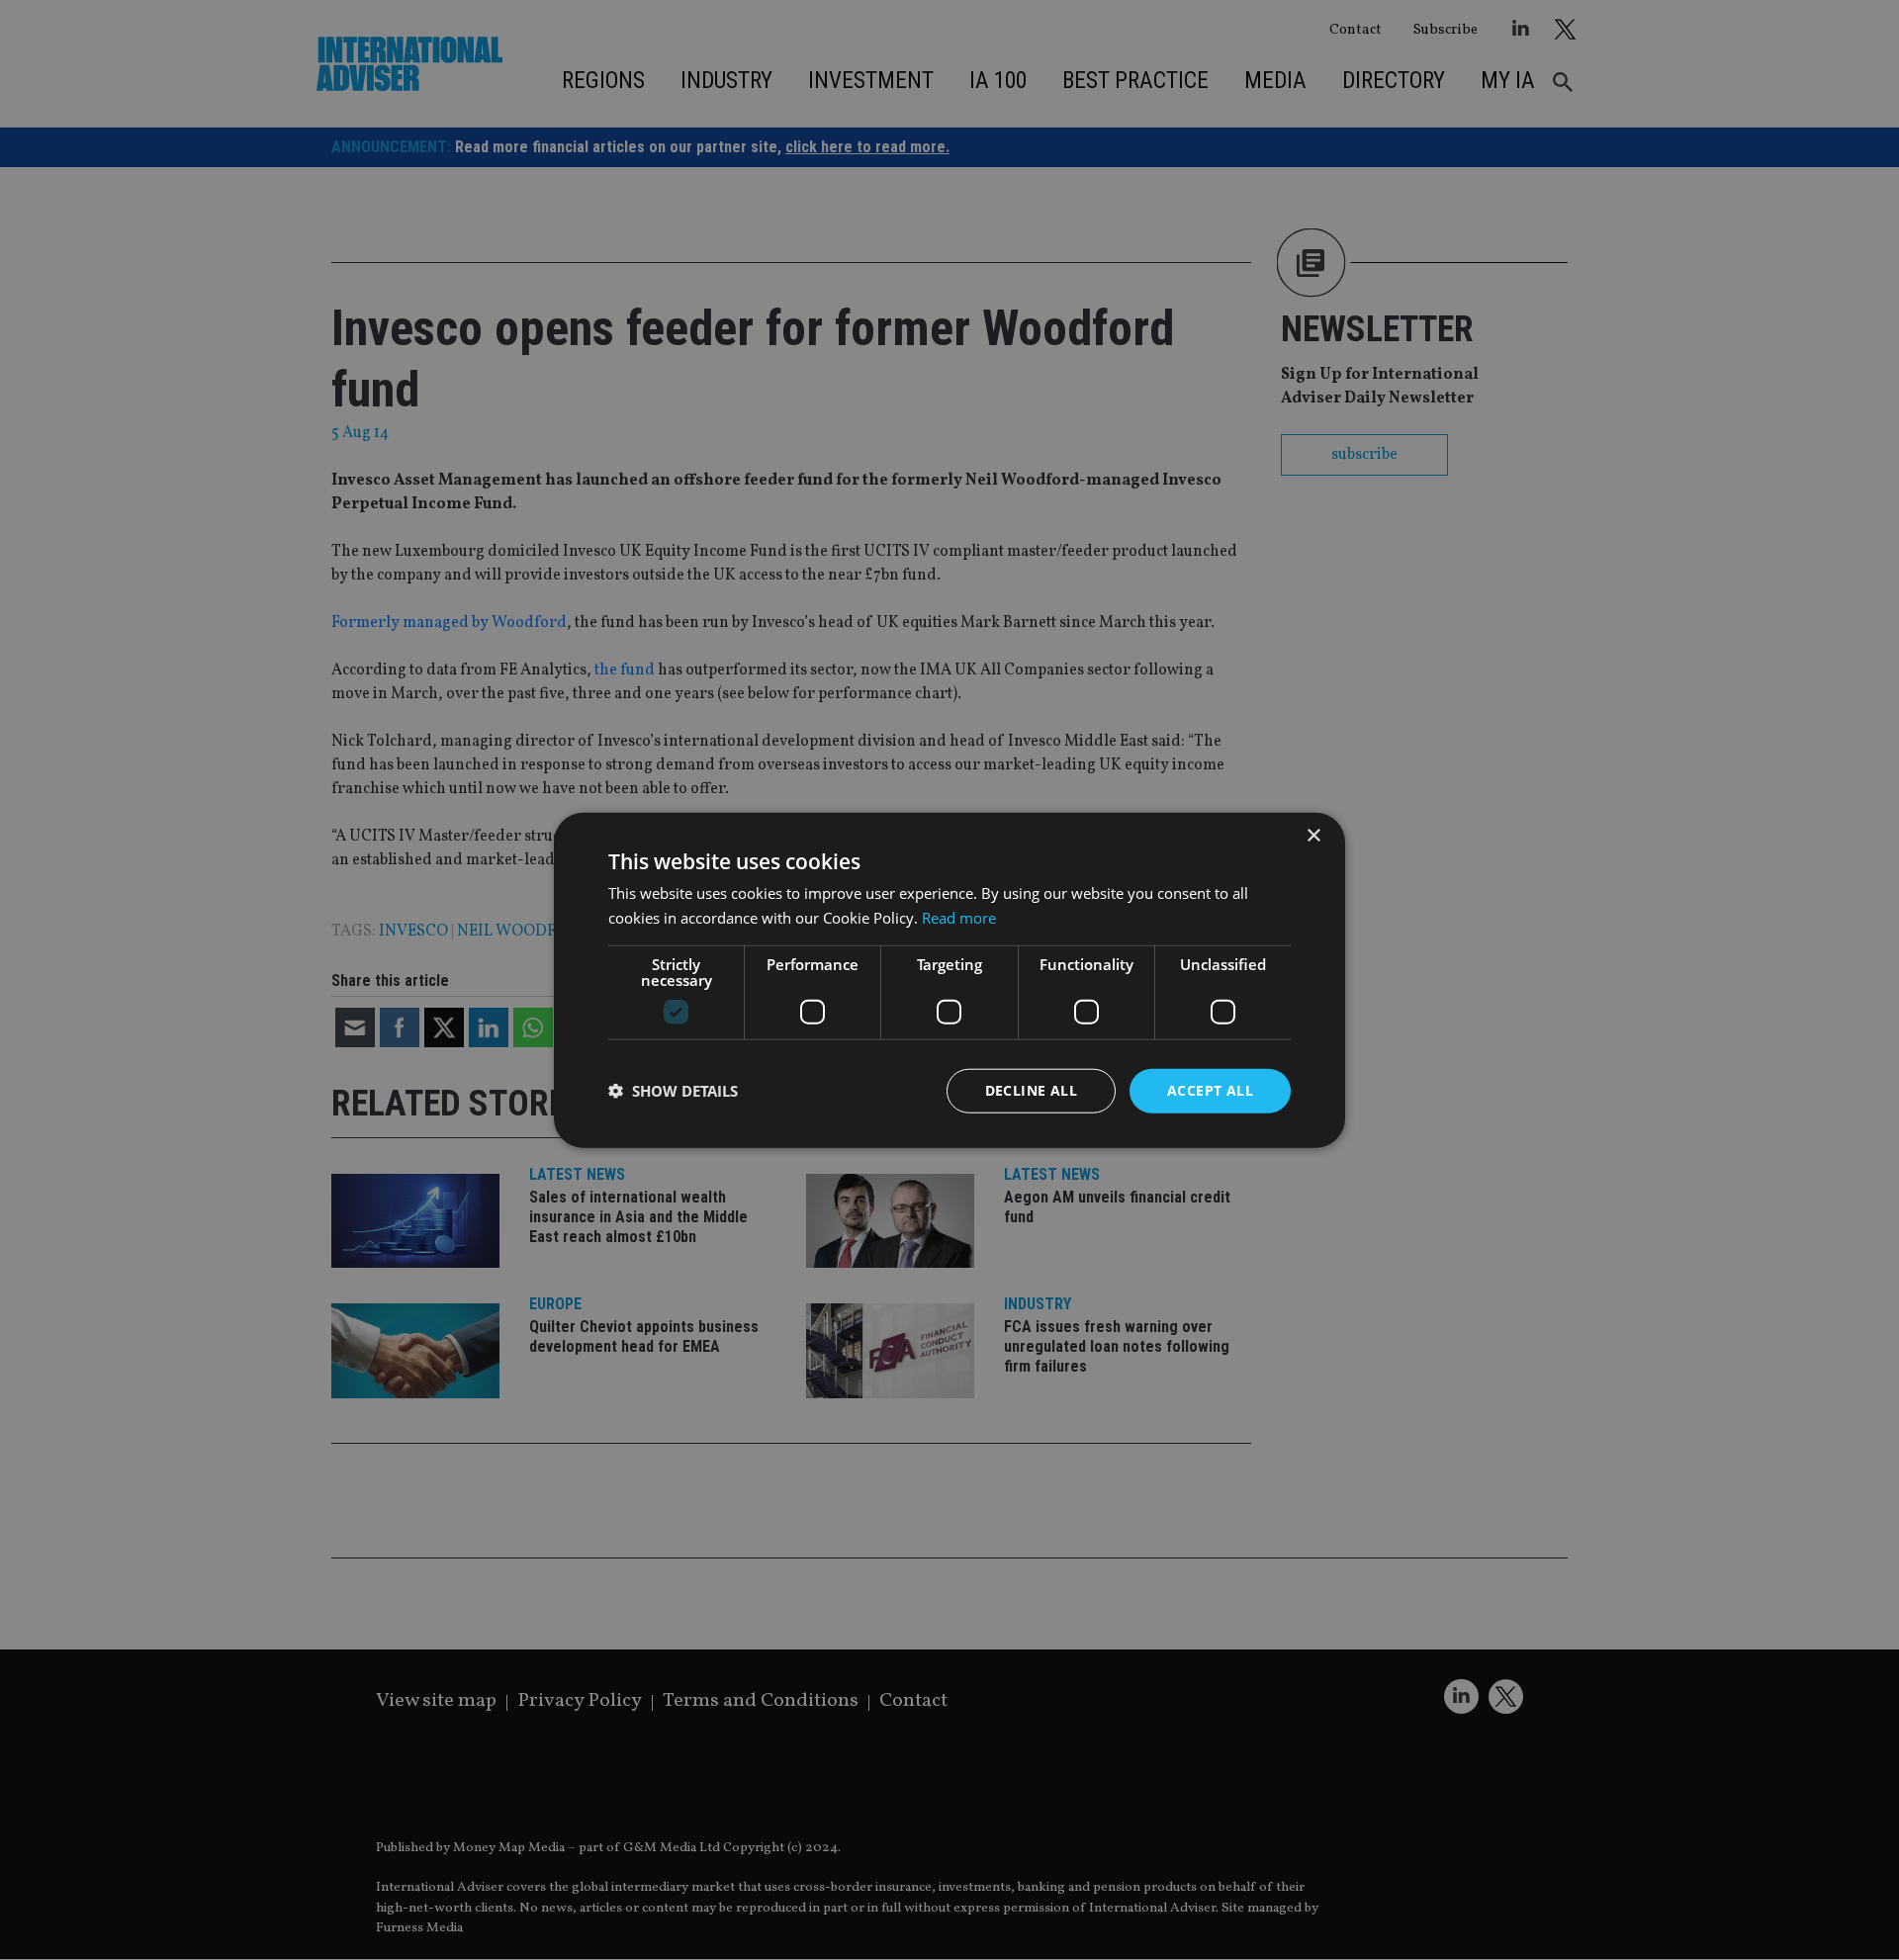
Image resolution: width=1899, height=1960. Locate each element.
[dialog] (949, 980)
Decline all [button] (1031, 1090)
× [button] (1313, 836)
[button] (673, 1091)
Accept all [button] (1210, 1090)
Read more (959, 918)
